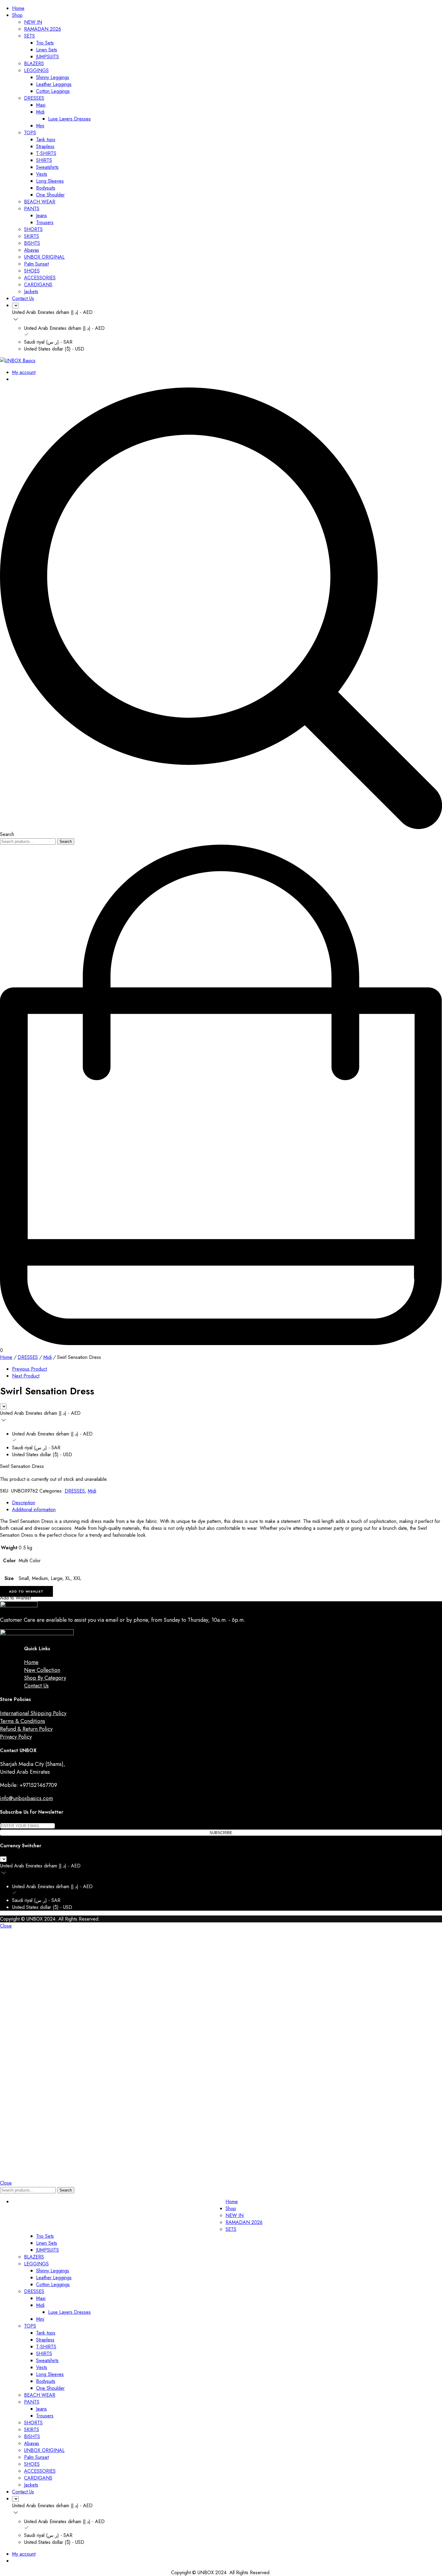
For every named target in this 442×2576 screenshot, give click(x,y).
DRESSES (34, 98)
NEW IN (33, 22)
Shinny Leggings (53, 77)
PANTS (32, 209)
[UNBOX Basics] (18, 361)
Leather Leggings (54, 84)
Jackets (31, 292)
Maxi (41, 105)
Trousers (45, 222)
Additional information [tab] (34, 1510)
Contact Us (23, 298)
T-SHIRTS (46, 153)
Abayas (32, 250)
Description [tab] (24, 1503)
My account (24, 372)
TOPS (30, 133)
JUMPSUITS (48, 57)
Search (66, 841)
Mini (40, 126)
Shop (17, 15)
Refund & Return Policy (26, 1729)
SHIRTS (44, 160)
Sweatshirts (47, 167)
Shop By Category (45, 1678)
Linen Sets (47, 50)
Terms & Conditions (23, 1721)
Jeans (41, 216)
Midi (40, 112)
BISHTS (32, 243)
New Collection (42, 1670)
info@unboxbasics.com (26, 1798)
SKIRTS (32, 236)
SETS (29, 36)
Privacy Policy (16, 1737)
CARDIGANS (38, 285)
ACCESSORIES (40, 278)
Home (18, 8)
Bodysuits (46, 188)
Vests (42, 174)
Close (6, 1926)
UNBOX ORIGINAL (44, 257)
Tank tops (46, 140)
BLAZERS (34, 64)
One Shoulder (50, 195)
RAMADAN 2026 (43, 29)
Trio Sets (45, 43)
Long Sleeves (50, 181)
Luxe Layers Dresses (69, 119)
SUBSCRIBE (221, 1833)
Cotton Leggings (53, 91)
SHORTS (33, 229)
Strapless (45, 146)
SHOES (32, 271)
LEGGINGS (36, 70)
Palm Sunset (36, 264)
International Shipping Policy (33, 1713)
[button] (26, 1591)
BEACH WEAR (40, 202)
